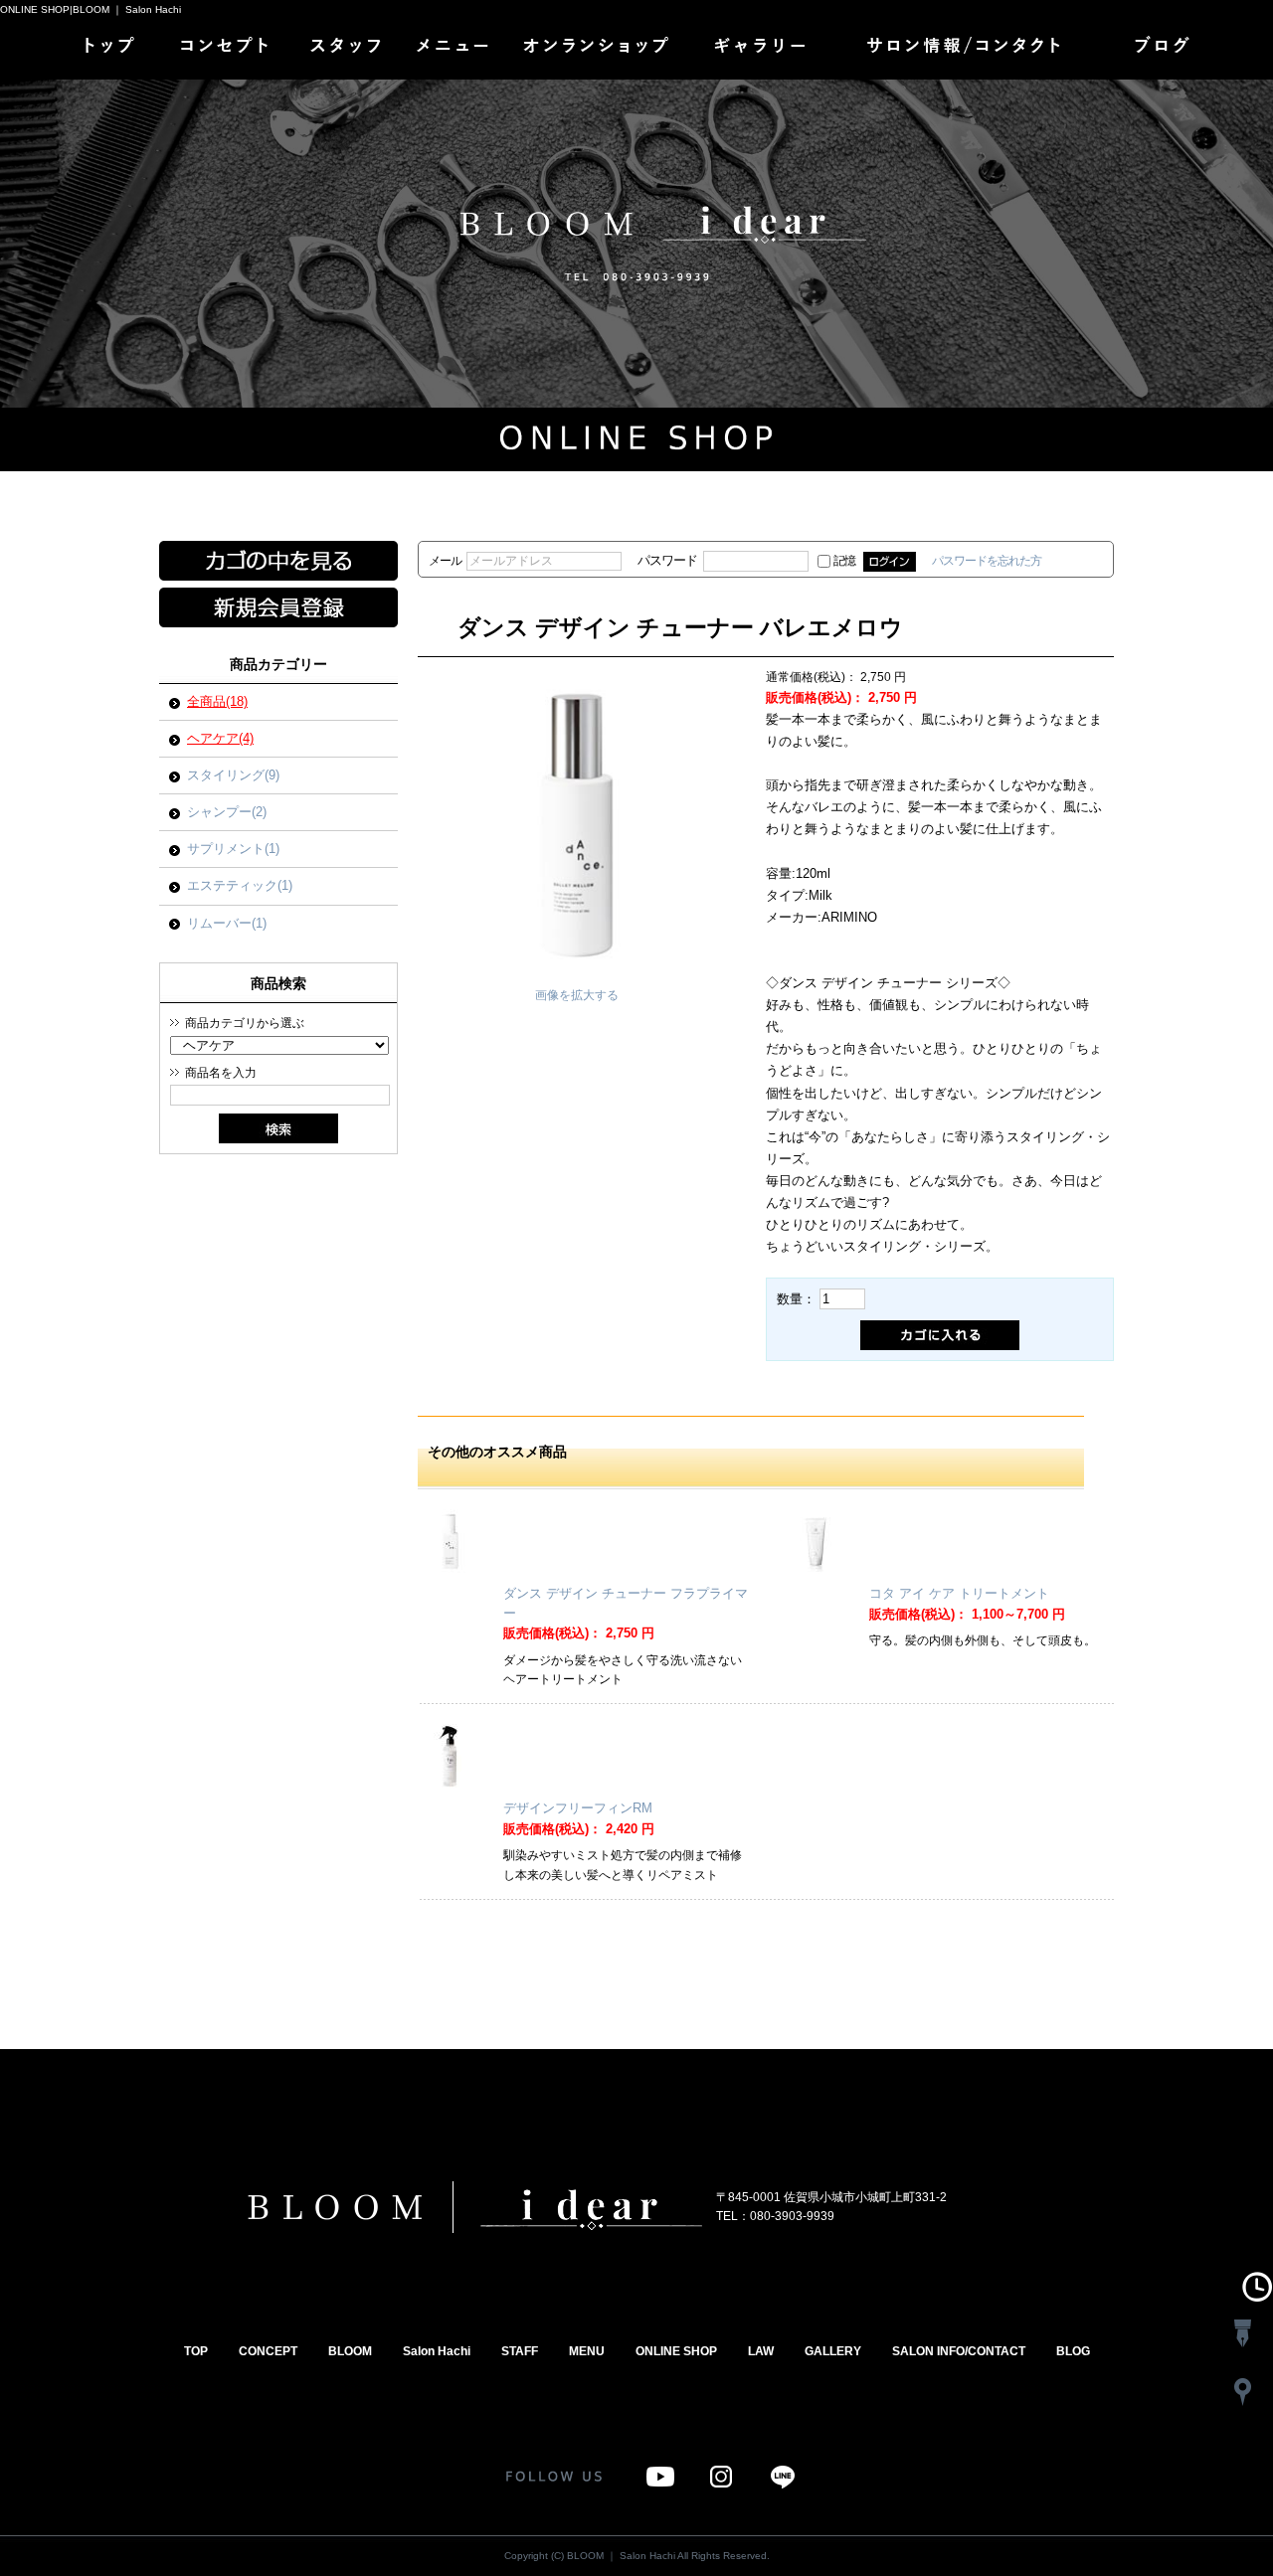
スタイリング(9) (233, 775)
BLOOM (350, 2351)
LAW (761, 2351)
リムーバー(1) (227, 923)
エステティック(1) (240, 885)
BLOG (1167, 50)
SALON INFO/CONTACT (968, 50)
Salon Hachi (437, 2351)
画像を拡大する (577, 995)
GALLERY (759, 50)
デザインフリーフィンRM (578, 1808)
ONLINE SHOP (602, 50)
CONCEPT (227, 50)
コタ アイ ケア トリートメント (959, 1593)
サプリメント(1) (233, 849)
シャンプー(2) (227, 812)
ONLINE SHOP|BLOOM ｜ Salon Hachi (91, 9)
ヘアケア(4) (220, 738)
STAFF (346, 50)
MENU (455, 50)
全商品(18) (217, 701)
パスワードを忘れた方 (987, 560)
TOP (107, 50)
